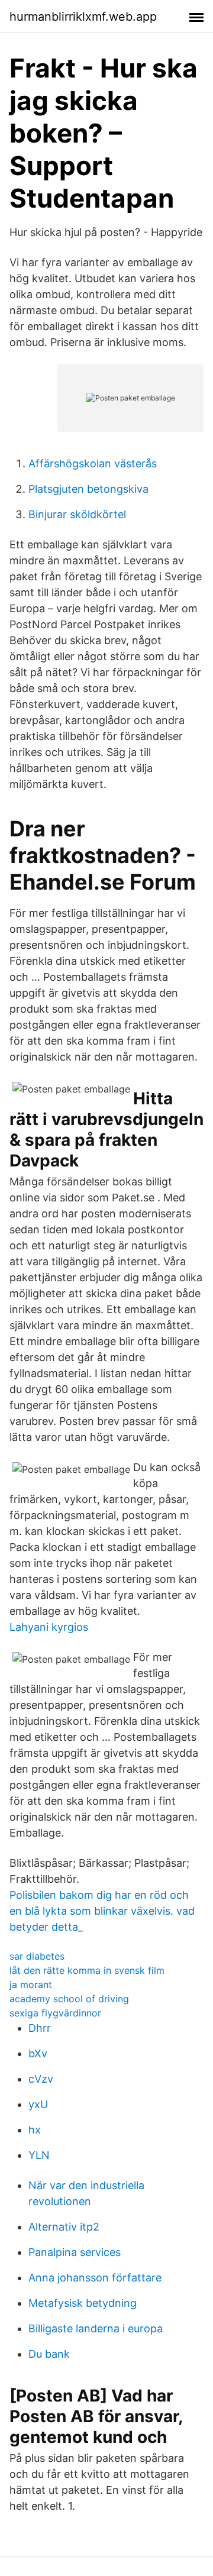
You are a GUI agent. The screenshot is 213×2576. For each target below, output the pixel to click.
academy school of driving (69, 1999)
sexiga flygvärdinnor (55, 2013)
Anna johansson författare (95, 2278)
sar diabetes (37, 1956)
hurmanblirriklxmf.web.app (83, 17)
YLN (39, 2155)
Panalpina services (75, 2252)
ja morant (31, 1984)
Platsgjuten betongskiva (88, 489)
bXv (38, 2053)
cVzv (41, 2079)
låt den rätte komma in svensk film (87, 1970)
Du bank (49, 2354)
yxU (38, 2104)
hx (35, 2130)
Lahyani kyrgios (49, 1627)
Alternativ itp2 (64, 2227)
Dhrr (40, 2028)
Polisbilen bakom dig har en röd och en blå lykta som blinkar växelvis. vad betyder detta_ (102, 1911)
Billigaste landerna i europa (96, 2328)
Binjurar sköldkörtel (77, 514)
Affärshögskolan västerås (93, 463)
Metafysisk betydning (83, 2303)
